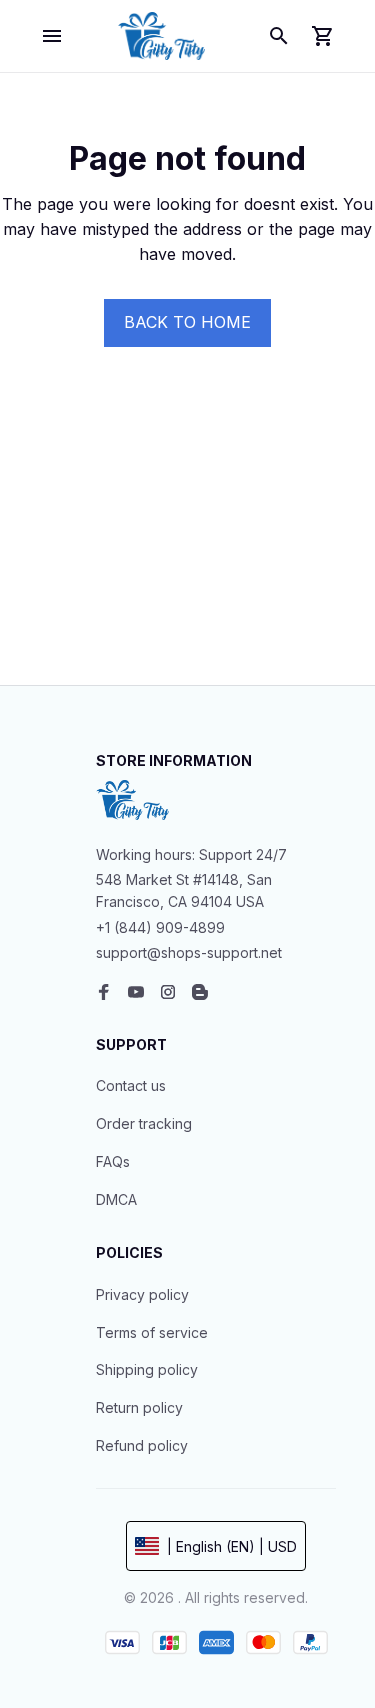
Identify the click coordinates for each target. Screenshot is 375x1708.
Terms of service (152, 1332)
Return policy (139, 1407)
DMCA (116, 1199)
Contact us (131, 1085)
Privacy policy (142, 1294)
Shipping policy (147, 1369)
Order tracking (144, 1123)
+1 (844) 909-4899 (160, 927)
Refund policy (142, 1445)
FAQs (113, 1161)
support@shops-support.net (189, 952)
